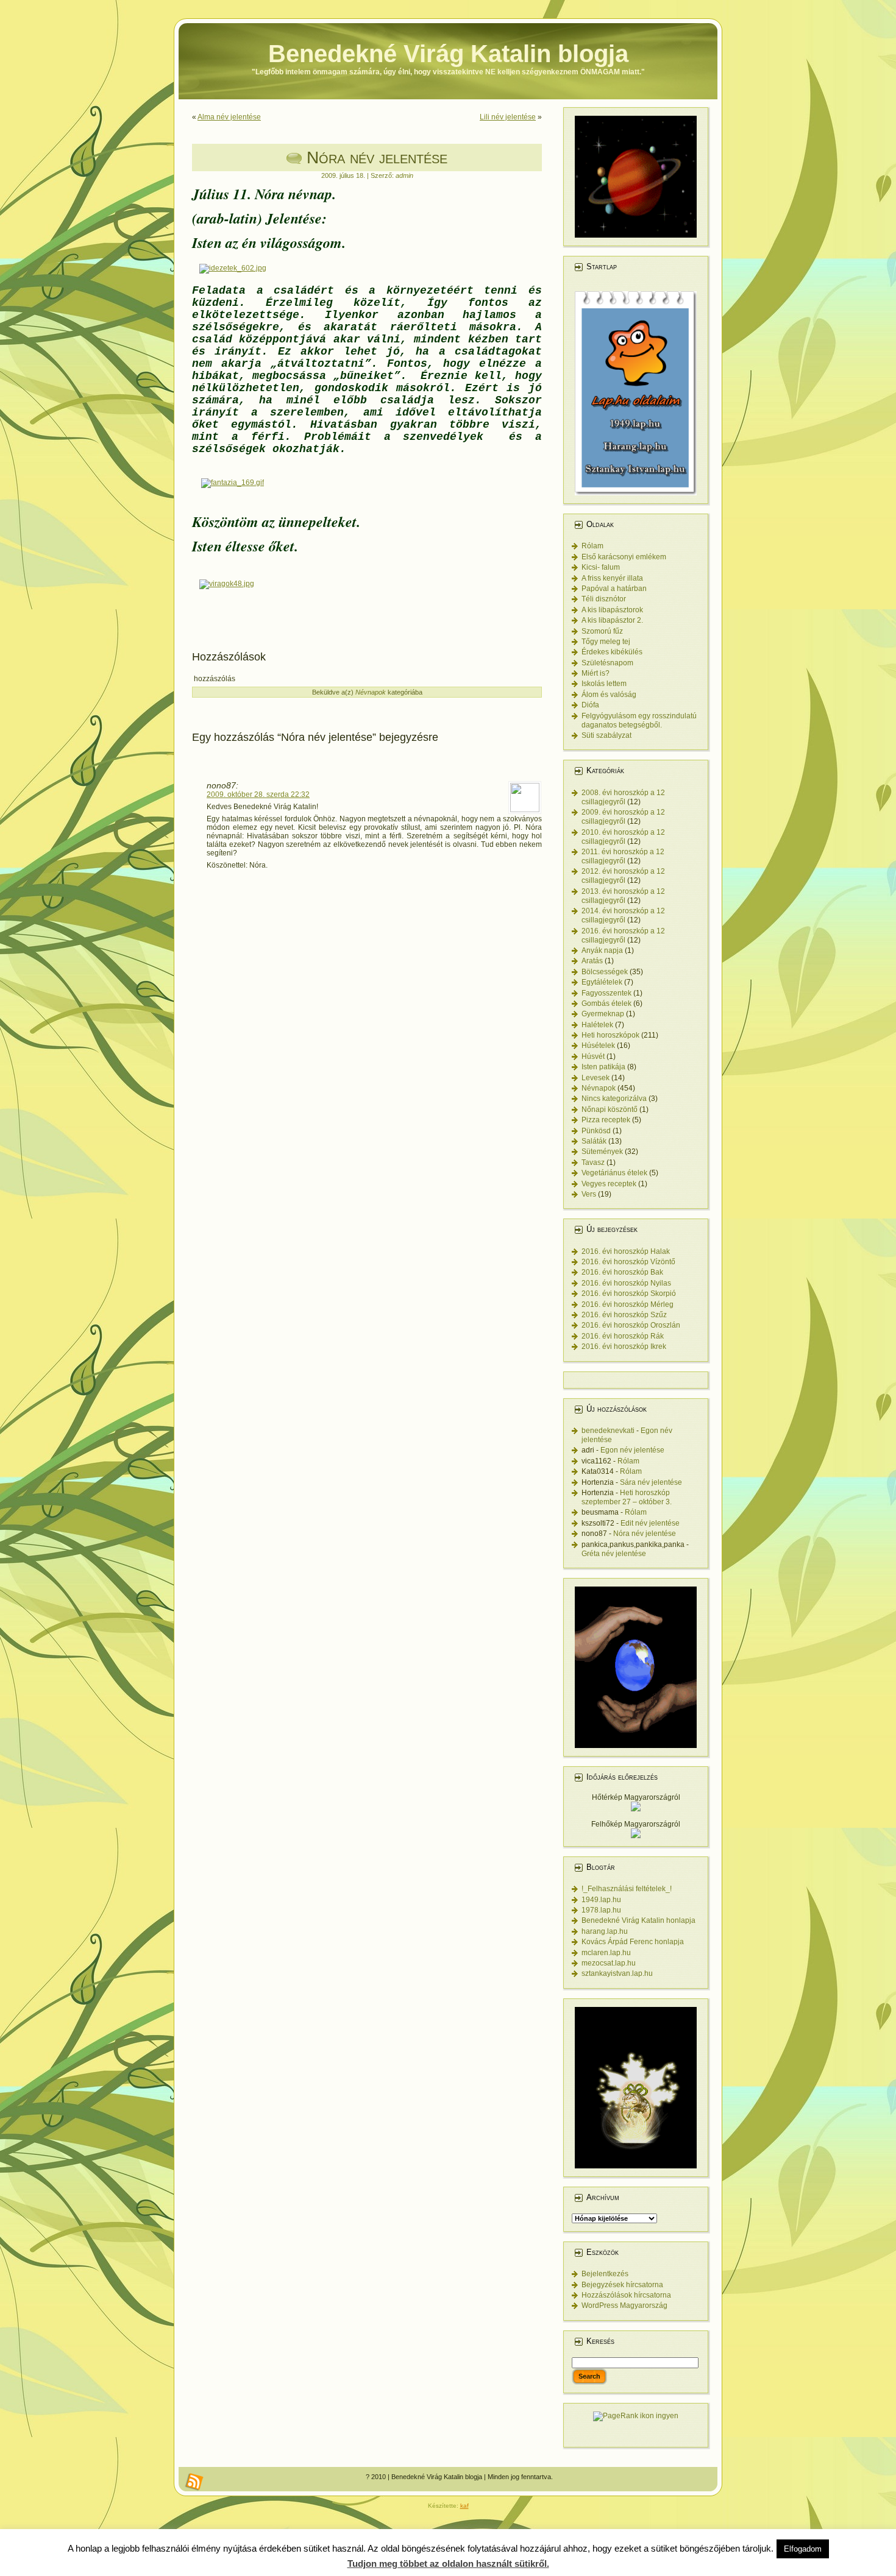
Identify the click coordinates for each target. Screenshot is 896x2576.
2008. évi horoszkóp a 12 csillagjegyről (623, 797)
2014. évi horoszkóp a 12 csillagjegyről (623, 915)
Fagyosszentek (606, 993)
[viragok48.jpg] (227, 584)
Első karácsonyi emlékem (624, 557)
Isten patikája (603, 1067)
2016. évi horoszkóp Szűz (624, 1315)
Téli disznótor (604, 599)
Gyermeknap (603, 1014)
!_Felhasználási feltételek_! (627, 1889)
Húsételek (598, 1046)
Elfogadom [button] (803, 2549)
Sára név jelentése (651, 1482)
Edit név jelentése (650, 1523)
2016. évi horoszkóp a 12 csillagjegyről (623, 936)
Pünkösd (596, 1131)
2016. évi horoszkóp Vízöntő (628, 1262)
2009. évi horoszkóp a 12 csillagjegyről (623, 817)
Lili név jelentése (508, 117)
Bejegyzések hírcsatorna (622, 2285)
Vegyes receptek (609, 1184)
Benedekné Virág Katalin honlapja (638, 1920)
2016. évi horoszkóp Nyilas (626, 1283)
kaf (464, 2506)
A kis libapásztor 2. (612, 620)
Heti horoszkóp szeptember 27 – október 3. (627, 1497)
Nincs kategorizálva (614, 1099)
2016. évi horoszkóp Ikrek (624, 1346)
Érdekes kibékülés (612, 652)
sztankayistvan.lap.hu (617, 1973)
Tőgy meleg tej (606, 642)
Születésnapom (607, 663)
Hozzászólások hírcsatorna (626, 2295)
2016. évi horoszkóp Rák (623, 1336)
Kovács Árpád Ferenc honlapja (633, 1942)
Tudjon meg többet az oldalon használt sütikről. (448, 2564)
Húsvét (593, 1056)
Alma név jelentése (229, 117)
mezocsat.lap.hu (609, 1963)
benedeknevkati (608, 1431)
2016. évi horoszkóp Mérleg (628, 1304)
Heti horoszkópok (610, 1035)
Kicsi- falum (601, 567)
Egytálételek (602, 982)
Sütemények (602, 1152)
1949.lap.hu (601, 1900)
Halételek (597, 1025)
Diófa (590, 705)
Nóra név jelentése (377, 157)
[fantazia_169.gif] (233, 483)
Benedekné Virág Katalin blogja (448, 54)
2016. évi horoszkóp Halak (626, 1251)
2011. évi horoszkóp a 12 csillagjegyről (623, 856)
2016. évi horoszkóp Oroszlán (631, 1325)
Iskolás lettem (604, 684)
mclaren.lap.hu (606, 1953)
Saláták (594, 1141)
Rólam (592, 546)
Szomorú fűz (602, 631)
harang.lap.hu (605, 1931)
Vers (589, 1194)
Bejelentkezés (605, 2274)
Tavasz (593, 1162)
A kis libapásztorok (612, 610)
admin (404, 175)
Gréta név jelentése (614, 1554)
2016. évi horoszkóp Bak (622, 1272)
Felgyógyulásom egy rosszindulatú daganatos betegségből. (639, 720)
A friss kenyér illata (612, 578)
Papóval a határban (614, 589)
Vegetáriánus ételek (614, 1173)
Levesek (596, 1078)
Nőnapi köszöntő (610, 1109)
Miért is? (596, 673)
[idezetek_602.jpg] (233, 268)
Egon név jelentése (632, 1450)
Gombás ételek (606, 1003)
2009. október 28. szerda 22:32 (258, 794)
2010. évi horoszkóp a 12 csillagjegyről (623, 837)
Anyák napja (602, 950)
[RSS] (194, 2482)
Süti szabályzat (606, 735)
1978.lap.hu (601, 1910)
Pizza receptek (606, 1120)
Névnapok (371, 692)
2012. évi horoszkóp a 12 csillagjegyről (623, 876)
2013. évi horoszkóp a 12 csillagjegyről (623, 896)
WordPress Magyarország (624, 2305)
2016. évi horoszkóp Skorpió (629, 1293)
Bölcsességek (605, 972)
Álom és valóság (609, 695)
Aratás (592, 961)
